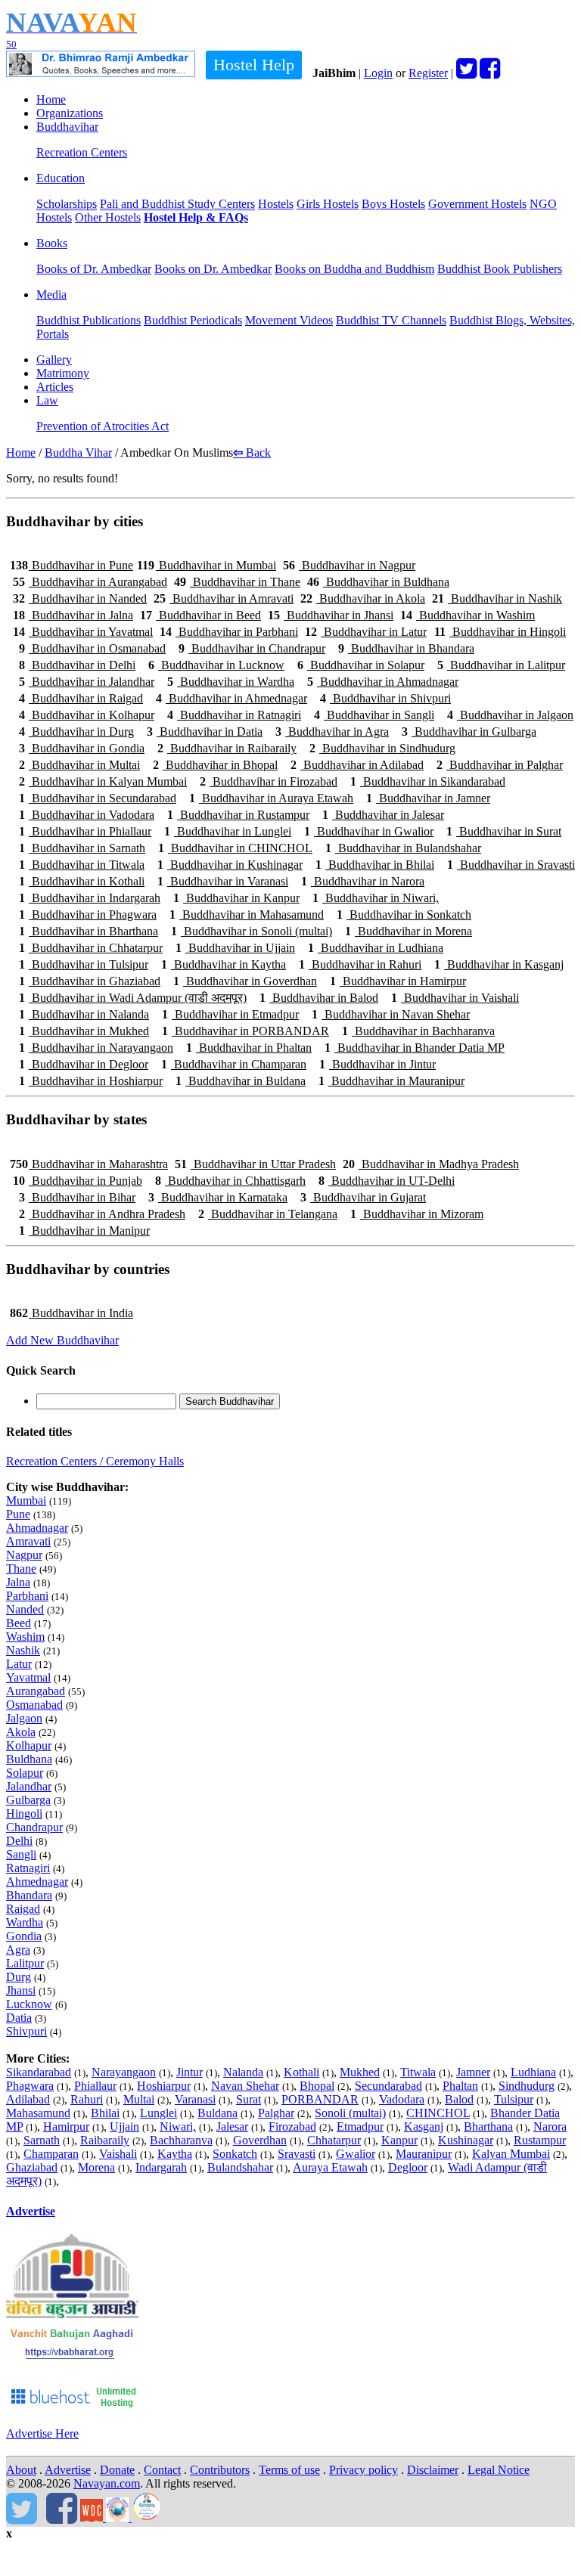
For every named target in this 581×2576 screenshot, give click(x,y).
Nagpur (24, 1555)
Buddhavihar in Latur (366, 632)
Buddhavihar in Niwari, (376, 898)
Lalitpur (25, 1963)
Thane (21, 1569)
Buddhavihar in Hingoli (500, 632)
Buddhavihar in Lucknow (216, 665)
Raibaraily (105, 2140)
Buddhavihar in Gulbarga (469, 732)
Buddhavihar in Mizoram (417, 1214)
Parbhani (27, 1596)
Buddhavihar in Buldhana (378, 582)
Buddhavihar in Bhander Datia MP (415, 1048)
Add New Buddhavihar (62, 1340)
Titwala (418, 2072)
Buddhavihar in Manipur (84, 1231)
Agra (18, 1950)
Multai (139, 2099)
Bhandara (29, 1895)
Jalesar (232, 2127)
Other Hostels (108, 217)
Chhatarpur (334, 2140)
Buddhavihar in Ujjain (235, 948)
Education (61, 178)
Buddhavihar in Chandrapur (252, 648)
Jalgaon (24, 1718)
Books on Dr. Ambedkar (213, 269)
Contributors (220, 2470)
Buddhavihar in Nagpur (349, 565)
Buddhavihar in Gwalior (369, 831)
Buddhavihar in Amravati (224, 598)
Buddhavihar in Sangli (374, 715)
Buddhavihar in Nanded (80, 598)
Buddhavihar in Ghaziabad (90, 981)
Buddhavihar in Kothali (82, 881)
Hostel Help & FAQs (196, 217)
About (21, 2470)
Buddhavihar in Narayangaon (96, 1048)
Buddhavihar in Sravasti (511, 865)
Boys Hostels (393, 204)
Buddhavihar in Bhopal (215, 765)
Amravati (28, 1541)
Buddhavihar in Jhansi (331, 615)
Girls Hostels (328, 204)
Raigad (23, 1909)
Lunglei (158, 2113)
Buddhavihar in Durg (76, 732)
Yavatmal (28, 1677)
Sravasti (297, 2154)
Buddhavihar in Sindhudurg (382, 748)
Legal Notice (499, 2470)
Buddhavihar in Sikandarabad (428, 781)
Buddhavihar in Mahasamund (247, 914)
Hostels (276, 204)
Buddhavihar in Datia (205, 732)
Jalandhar (29, 1786)
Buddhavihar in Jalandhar (87, 682)
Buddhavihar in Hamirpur (398, 981)
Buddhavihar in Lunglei (228, 831)
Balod (459, 2099)
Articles (55, 387)
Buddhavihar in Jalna (73, 615)
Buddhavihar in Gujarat (363, 1197)
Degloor (408, 2167)
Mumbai (26, 1500)
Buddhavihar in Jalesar (383, 815)
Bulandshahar (240, 2167)
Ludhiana (533, 2072)
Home (51, 99)
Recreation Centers (82, 152)
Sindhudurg (527, 2086)
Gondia (24, 1936)
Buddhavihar (67, 127)
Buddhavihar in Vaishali (455, 998)
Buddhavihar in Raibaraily (227, 748)
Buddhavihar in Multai (79, 765)
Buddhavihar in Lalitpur (501, 665)
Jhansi (21, 1990)
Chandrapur (34, 1827)
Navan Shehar (245, 2086)
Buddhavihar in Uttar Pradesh (255, 1164)
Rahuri (87, 2099)
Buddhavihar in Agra (332, 732)
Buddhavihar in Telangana (268, 1214)
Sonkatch (235, 2154)
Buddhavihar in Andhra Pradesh (102, 1214)
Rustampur (540, 2140)
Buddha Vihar (78, 453)
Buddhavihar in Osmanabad (92, 648)
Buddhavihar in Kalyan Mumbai (103, 781)
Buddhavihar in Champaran (234, 1064)
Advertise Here (42, 2433)
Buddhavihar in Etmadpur (230, 1014)
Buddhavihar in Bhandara (406, 648)
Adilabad (28, 2099)
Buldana (217, 2113)
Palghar (276, 2113)
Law (47, 400)
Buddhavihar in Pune (71, 565)
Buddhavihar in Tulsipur (84, 964)
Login (378, 73)
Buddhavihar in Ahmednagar (231, 698)
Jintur (190, 2072)
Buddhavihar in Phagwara (88, 914)
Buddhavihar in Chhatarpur (91, 948)
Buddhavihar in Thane (237, 582)
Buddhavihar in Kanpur (236, 898)
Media (51, 294)
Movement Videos (289, 320)
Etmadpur (360, 2127)
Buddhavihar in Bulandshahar (403, 848)
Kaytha (175, 2154)
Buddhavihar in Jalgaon (510, 715)
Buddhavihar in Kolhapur (87, 715)
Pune (18, 1514)
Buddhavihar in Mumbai (207, 565)
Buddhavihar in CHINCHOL (235, 848)
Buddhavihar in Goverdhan (245, 981)
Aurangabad (36, 1691)
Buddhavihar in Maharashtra (89, 1164)
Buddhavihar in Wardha (231, 682)
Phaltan (460, 2086)
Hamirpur (66, 2127)
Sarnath (42, 2140)
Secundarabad (388, 2086)
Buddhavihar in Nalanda (84, 1014)
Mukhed (360, 2072)
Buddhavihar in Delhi (77, 665)
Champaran (51, 2154)
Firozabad (292, 2127)
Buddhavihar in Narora (363, 881)
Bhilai (105, 2113)
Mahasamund (38, 2113)
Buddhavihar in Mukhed (84, 1031)
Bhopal (317, 2086)
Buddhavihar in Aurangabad (90, 582)
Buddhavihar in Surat (504, 831)
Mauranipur (424, 2154)
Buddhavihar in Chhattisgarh (230, 1181)
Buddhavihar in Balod (319, 998)
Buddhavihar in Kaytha (224, 964)
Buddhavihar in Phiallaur (85, 831)
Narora (550, 2127)
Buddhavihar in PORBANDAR (245, 1031)
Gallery (54, 360)
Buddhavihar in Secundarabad (98, 798)
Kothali (301, 2072)
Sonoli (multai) (350, 2113)
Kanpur (399, 2140)
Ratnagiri (28, 1868)
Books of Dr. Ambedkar (94, 269)
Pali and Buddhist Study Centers (177, 204)
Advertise (31, 2211)
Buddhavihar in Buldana (241, 1081)
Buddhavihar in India (71, 1313)
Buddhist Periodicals (193, 320)
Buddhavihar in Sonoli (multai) (252, 931)
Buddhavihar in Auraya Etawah (271, 798)
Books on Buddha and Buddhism (354, 269)
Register (428, 73)
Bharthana (488, 2127)
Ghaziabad (32, 2167)
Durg (19, 1977)
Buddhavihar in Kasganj (499, 964)
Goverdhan (260, 2140)
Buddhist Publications (89, 320)
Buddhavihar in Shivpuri (385, 698)
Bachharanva (181, 2140)
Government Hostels (477, 204)
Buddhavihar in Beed (200, 615)
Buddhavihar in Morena (409, 931)
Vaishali (118, 2154)
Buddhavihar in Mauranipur (391, 1081)
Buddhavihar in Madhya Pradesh (431, 1164)
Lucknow (29, 2004)
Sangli (21, 1854)
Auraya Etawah (330, 2167)
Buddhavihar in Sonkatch (404, 914)
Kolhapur (29, 1745)
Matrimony (63, 373)
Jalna (18, 1582)
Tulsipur (514, 2099)
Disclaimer (433, 2470)
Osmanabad (34, 1705)
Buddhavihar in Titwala (82, 865)
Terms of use (289, 2470)
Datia (19, 2018)
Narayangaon (124, 2072)
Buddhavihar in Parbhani (229, 632)
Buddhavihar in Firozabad (269, 781)
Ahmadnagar (37, 1528)
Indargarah (161, 2167)
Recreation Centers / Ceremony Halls (95, 1461)
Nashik (23, 1650)
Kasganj (424, 2127)
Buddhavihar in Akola (363, 598)
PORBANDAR (320, 2099)
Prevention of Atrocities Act (103, 426)
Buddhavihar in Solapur (361, 665)
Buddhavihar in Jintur (377, 1064)
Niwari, (178, 2127)
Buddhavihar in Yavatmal (83, 632)
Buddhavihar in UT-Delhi (387, 1181)
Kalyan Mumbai (511, 2154)
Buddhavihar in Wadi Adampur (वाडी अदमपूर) (133, 998)
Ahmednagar (37, 1882)
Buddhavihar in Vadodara (87, 815)
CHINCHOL (438, 2113)
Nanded (25, 1609)
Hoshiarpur (164, 2086)
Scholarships (67, 204)
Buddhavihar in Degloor (84, 1064)
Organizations (70, 113)
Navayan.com (107, 2483)
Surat (249, 2099)
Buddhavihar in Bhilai (375, 865)
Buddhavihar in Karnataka (218, 1197)
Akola (21, 1732)
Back (252, 453)
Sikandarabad (39, 2072)
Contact (162, 2470)
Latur (19, 1664)
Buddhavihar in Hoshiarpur (91, 1081)
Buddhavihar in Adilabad (357, 765)
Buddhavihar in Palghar (500, 765)
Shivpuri (26, 2031)
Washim (25, 1637)
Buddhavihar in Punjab (78, 1181)
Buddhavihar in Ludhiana (376, 948)
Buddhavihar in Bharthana (89, 931)
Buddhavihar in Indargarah (90, 898)
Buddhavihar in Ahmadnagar (383, 682)
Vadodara (402, 2099)
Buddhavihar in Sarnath (82, 848)
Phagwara (30, 2086)
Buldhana (29, 1759)
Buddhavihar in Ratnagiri (234, 715)
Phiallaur (95, 2086)
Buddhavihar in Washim (468, 615)
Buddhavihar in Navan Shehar (391, 1014)
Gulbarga (28, 1800)
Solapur (25, 1773)
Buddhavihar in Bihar (77, 1197)
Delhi (19, 1841)
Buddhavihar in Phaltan (249, 1048)
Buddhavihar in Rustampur (238, 815)
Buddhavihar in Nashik (497, 598)
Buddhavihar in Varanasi (223, 881)
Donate (117, 2470)
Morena (96, 2167)
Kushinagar (466, 2140)
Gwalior (356, 2154)
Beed (19, 1623)
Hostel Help (254, 65)
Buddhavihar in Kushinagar (230, 865)
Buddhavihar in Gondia (82, 748)
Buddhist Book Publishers (500, 269)
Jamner (473, 2072)
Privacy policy (364, 2470)
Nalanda (243, 2072)
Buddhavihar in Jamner (428, 798)
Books (52, 243)
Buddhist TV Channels (391, 320)
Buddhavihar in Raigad (81, 698)
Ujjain (124, 2127)
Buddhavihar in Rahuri (360, 964)
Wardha (25, 1922)
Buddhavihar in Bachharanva (418, 1031)
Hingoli (24, 1813)
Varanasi (195, 2099)
